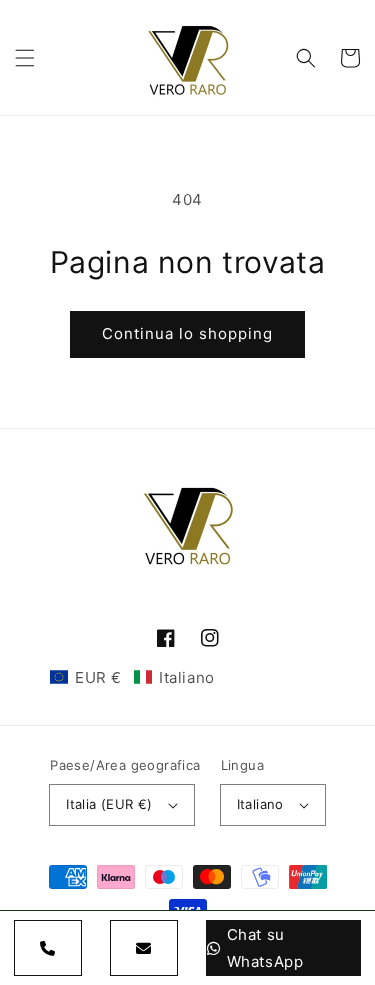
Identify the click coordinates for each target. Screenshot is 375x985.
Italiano (260, 804)
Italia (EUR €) (109, 804)
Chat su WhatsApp (265, 948)
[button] (25, 58)
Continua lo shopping (187, 333)
